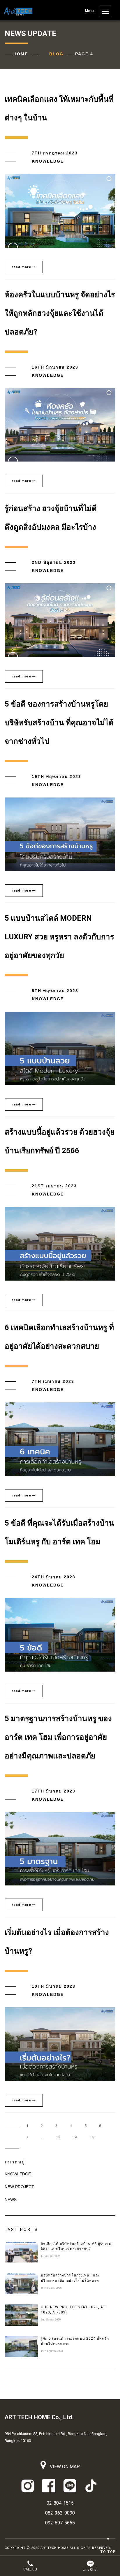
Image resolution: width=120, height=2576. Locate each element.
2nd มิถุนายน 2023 (54, 562)
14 (75, 2137)
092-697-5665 (60, 2523)
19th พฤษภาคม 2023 (57, 777)
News (11, 2200)
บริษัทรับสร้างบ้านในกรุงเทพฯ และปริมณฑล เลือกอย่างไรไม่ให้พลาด (70, 2278)
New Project (19, 2187)
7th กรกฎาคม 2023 (55, 153)
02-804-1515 (60, 2503)
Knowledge (48, 161)
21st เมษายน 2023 (54, 1186)
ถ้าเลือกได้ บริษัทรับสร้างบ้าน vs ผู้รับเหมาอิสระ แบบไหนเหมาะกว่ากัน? (77, 2246)
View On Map (64, 2467)
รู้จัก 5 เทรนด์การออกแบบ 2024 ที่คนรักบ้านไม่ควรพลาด (75, 2341)
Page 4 (84, 54)
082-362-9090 (60, 2513)
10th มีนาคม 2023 (54, 1986)
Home (21, 54)
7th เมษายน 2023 (53, 1381)
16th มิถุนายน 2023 (55, 367)
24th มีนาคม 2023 (54, 1577)
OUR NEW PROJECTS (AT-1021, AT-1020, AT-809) (74, 2310)
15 (92, 2137)
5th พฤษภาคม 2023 (55, 991)
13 (58, 2137)
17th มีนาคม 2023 (54, 1791)
